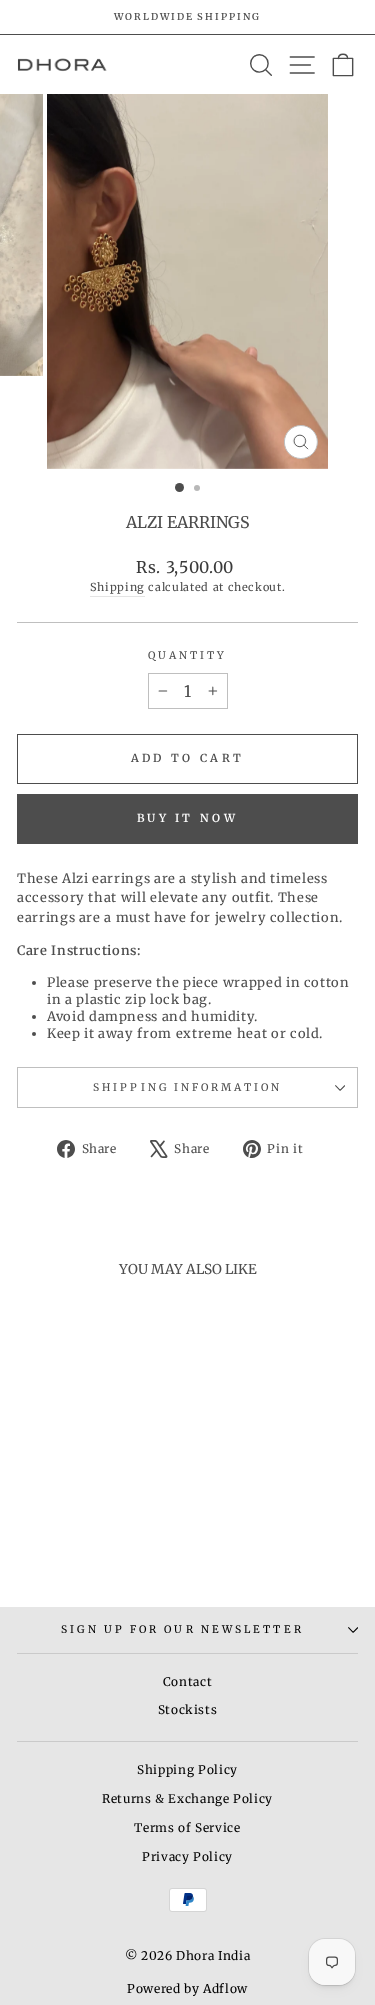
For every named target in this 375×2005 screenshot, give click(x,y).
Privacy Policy (187, 1856)
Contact (188, 1681)
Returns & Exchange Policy (187, 1798)
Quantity (188, 655)
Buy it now (187, 818)
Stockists (188, 1709)
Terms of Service (187, 1827)
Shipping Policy (187, 1769)
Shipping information (187, 1087)
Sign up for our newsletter (182, 1629)
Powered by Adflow (187, 1988)
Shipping (117, 587)
